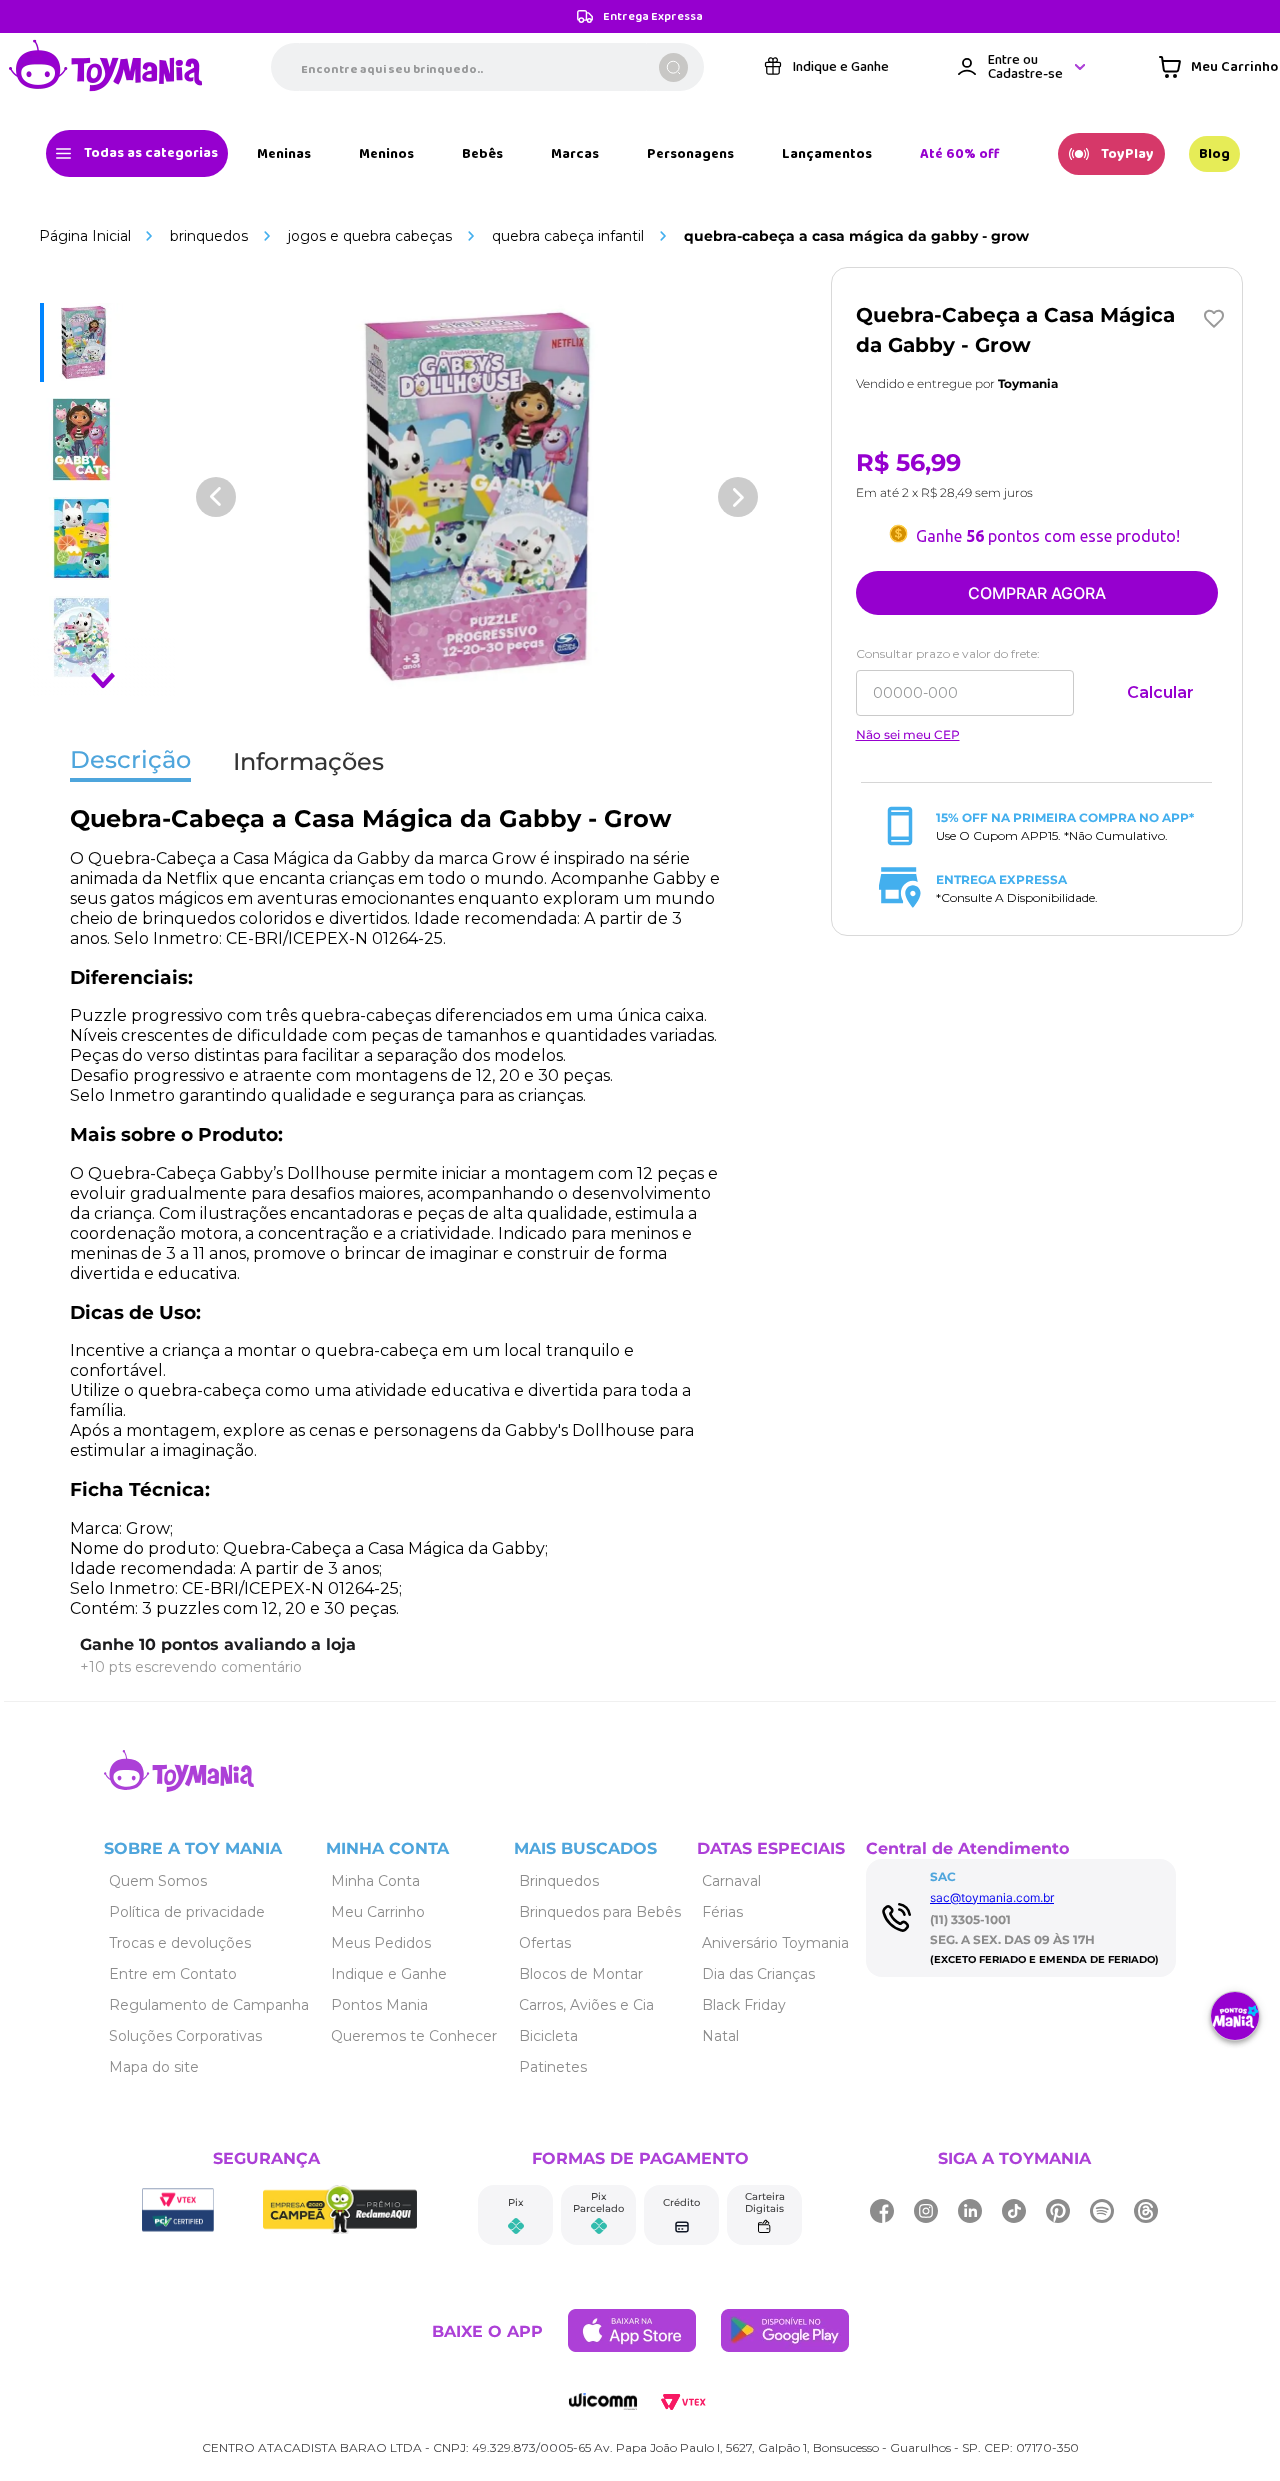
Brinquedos (209, 236)
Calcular (1160, 692)
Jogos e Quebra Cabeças (370, 236)
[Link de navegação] (106, 67)
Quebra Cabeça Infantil (568, 236)
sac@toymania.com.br (992, 1897)
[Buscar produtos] (673, 67)
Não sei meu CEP (908, 735)
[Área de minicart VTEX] (1218, 67)
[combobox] (487, 67)
